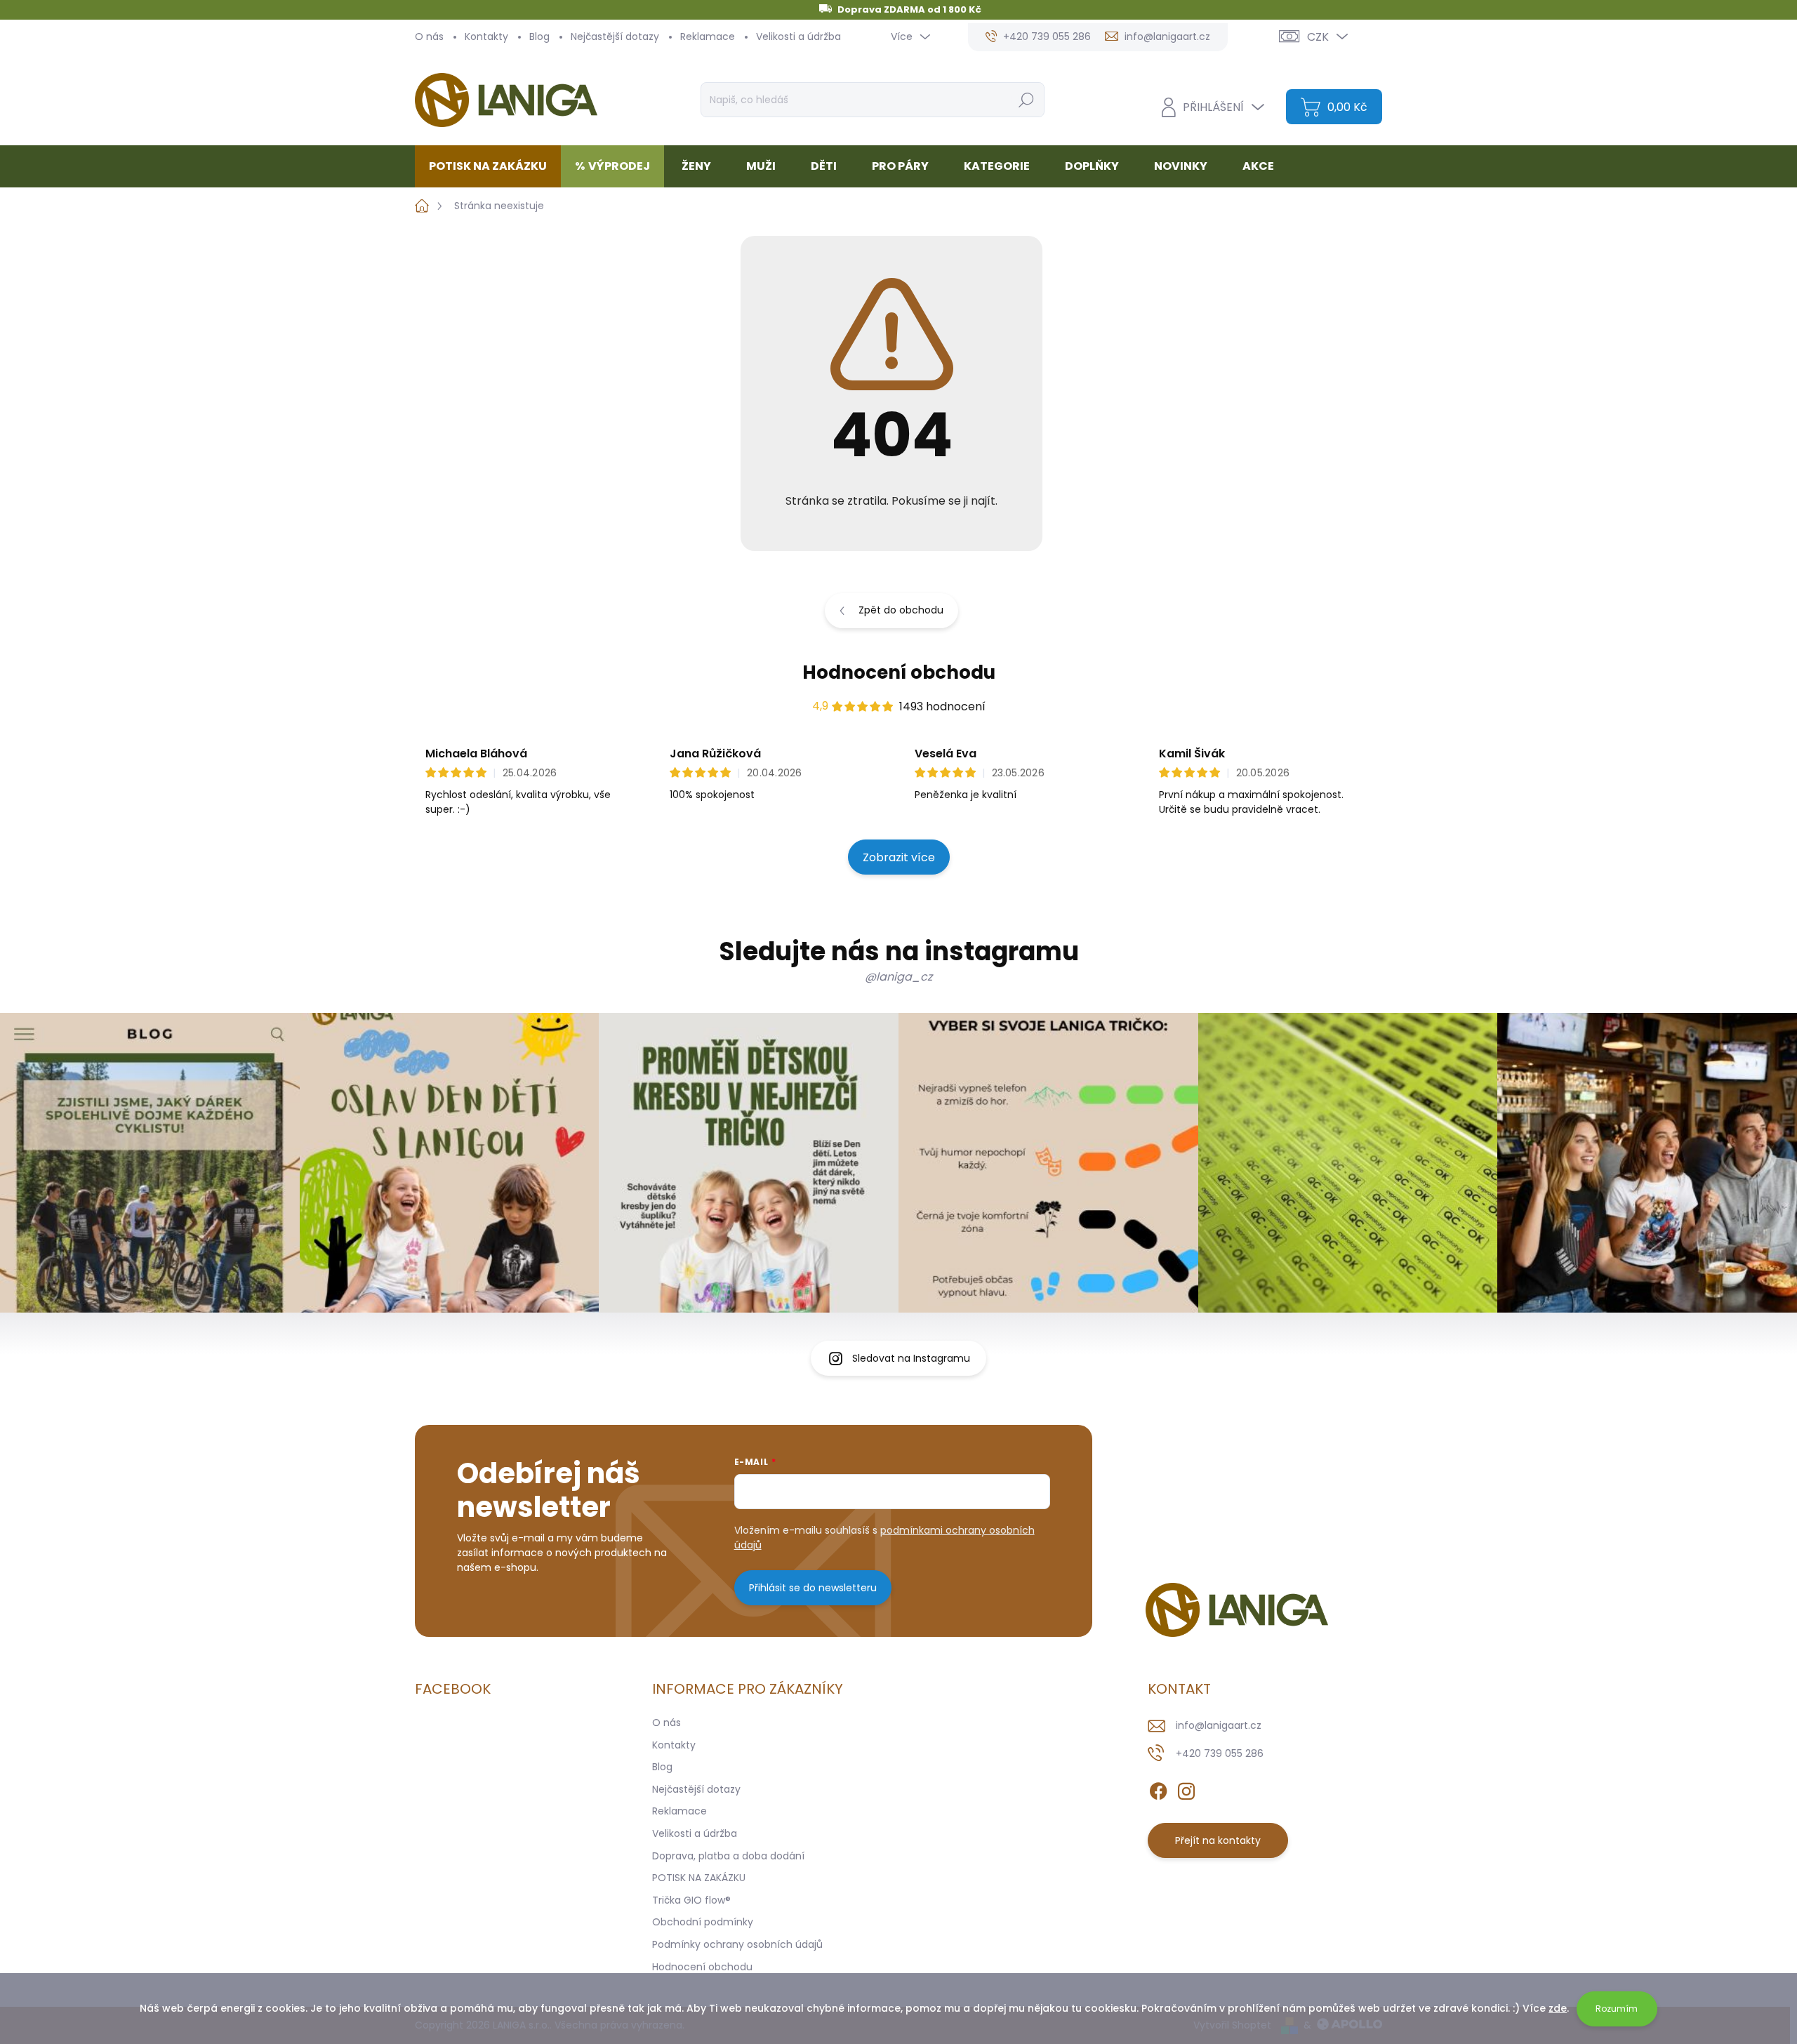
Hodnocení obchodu (899, 672)
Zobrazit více (899, 857)
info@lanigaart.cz (1219, 1725)
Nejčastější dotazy (615, 36)
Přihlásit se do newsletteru (813, 1588)
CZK (1318, 37)
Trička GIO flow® (691, 1900)
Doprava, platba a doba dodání (728, 1856)
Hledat (1026, 100)
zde (1558, 2008)
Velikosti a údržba (798, 36)
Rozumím (1617, 2009)
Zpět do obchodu (901, 610)
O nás (429, 36)
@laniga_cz (898, 977)
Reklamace (708, 36)
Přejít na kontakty (1218, 1840)
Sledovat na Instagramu (911, 1358)
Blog (539, 36)
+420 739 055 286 (1220, 1753)
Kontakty (486, 36)
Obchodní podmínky (703, 1922)
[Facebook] (1158, 1788)
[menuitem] (493, 166)
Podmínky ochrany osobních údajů (737, 1944)
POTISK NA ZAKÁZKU (699, 1878)
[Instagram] (1186, 1788)
